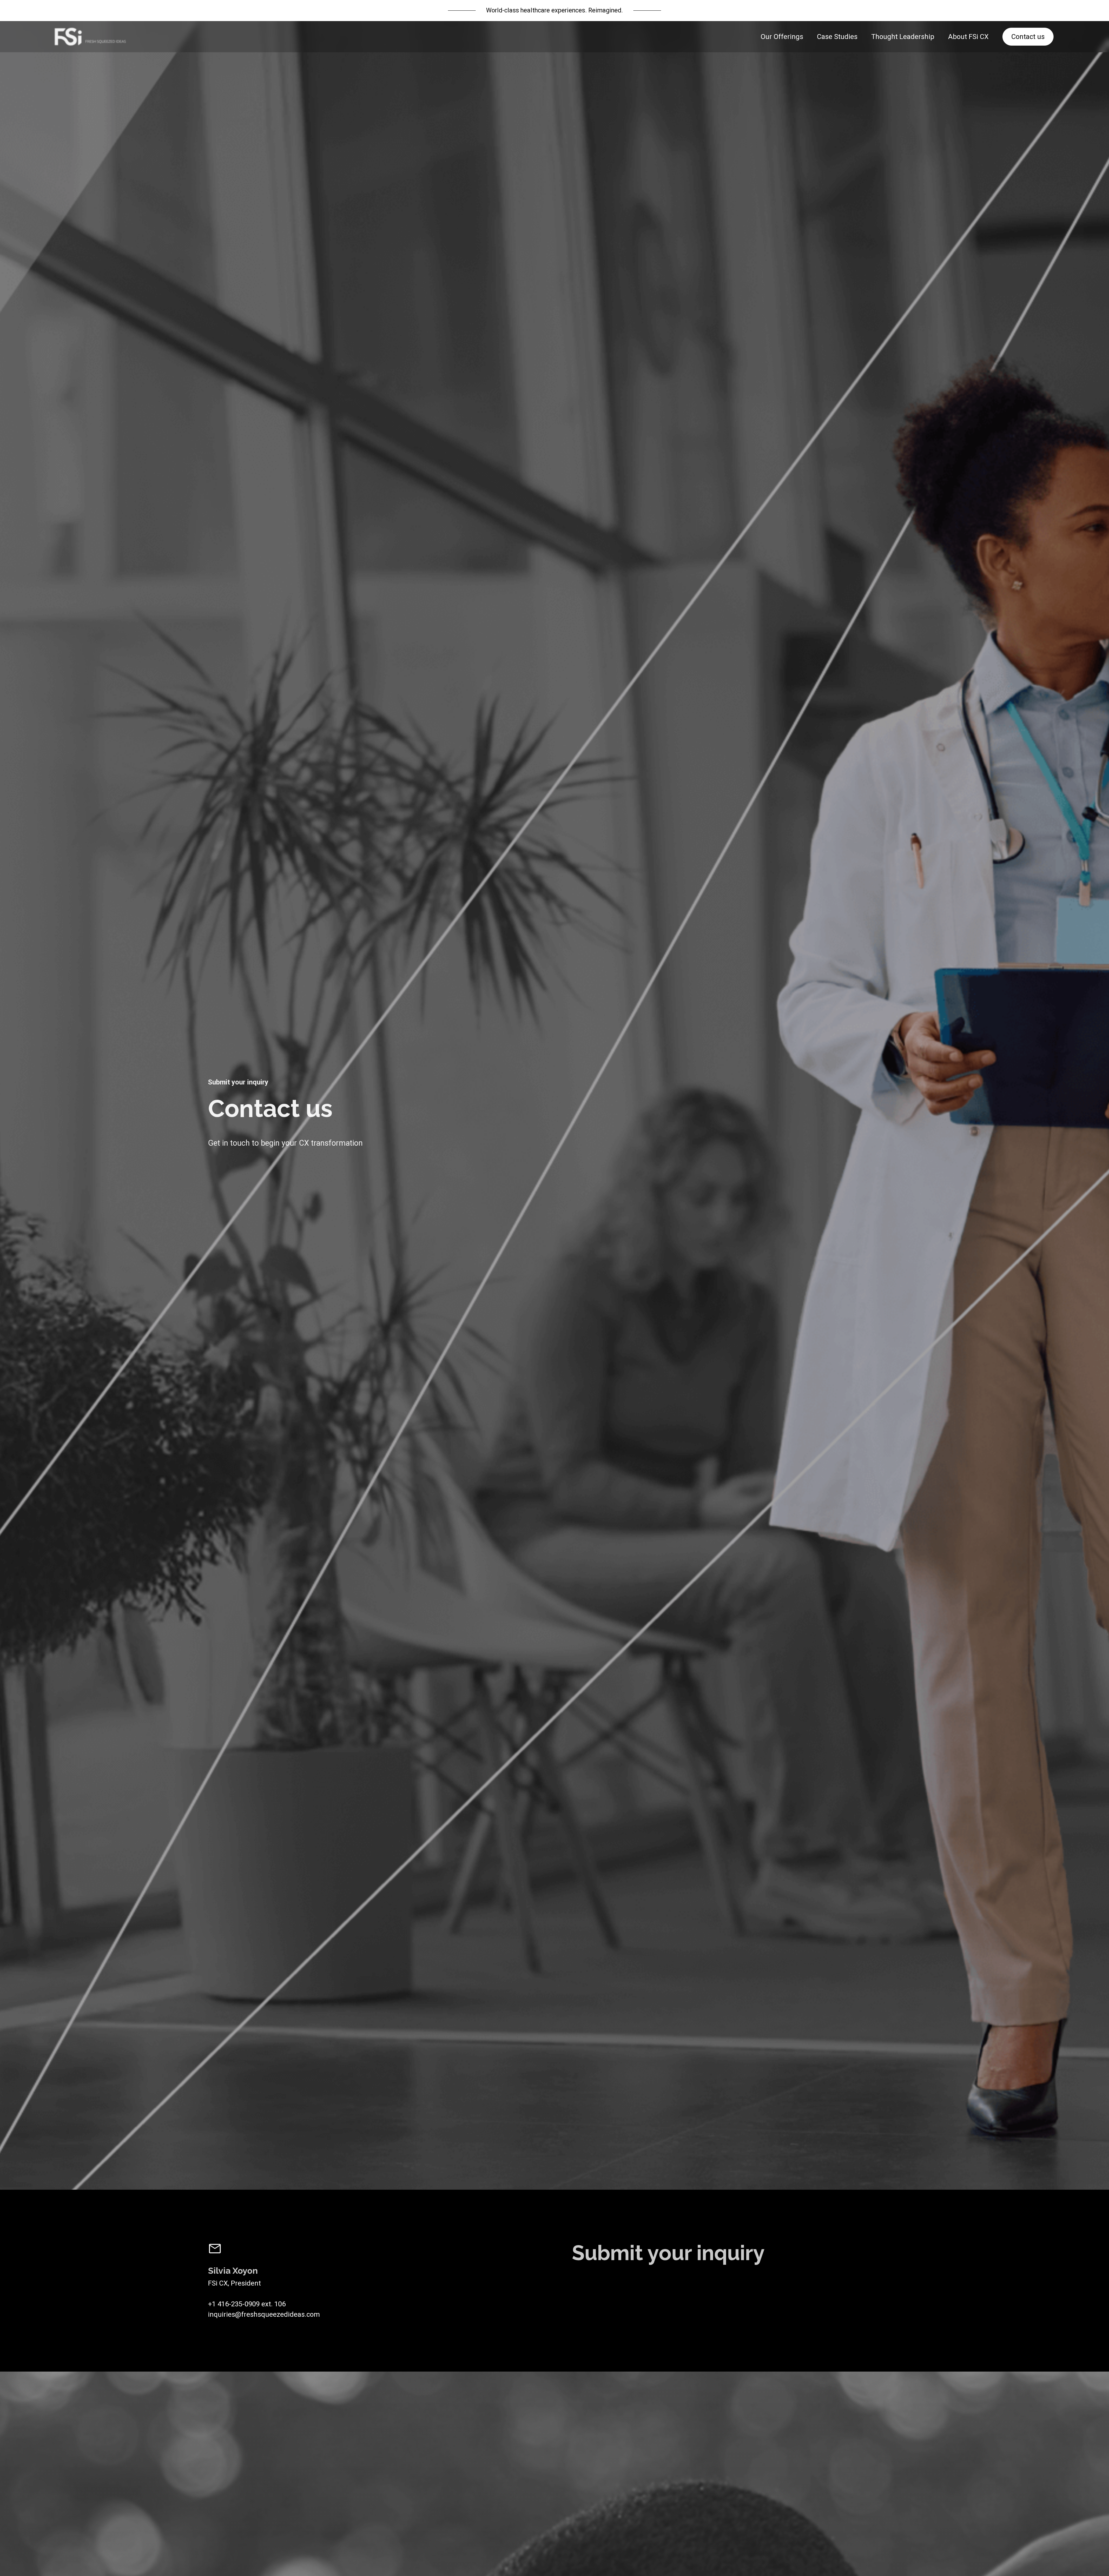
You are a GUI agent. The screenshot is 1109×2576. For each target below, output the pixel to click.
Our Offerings (782, 37)
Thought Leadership (903, 37)
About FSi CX (968, 37)
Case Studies (837, 37)
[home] (90, 37)
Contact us (1028, 37)
